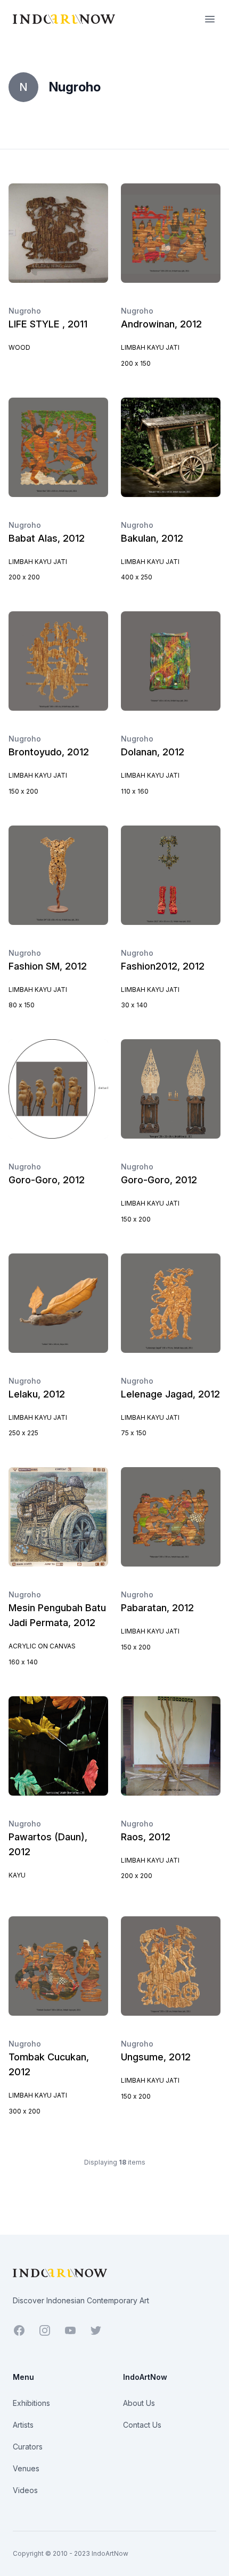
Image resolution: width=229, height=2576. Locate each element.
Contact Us (142, 2425)
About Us (139, 2403)
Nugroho (25, 311)
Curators (28, 2447)
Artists (23, 2425)
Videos (25, 2490)
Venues (26, 2468)
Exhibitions (31, 2403)
